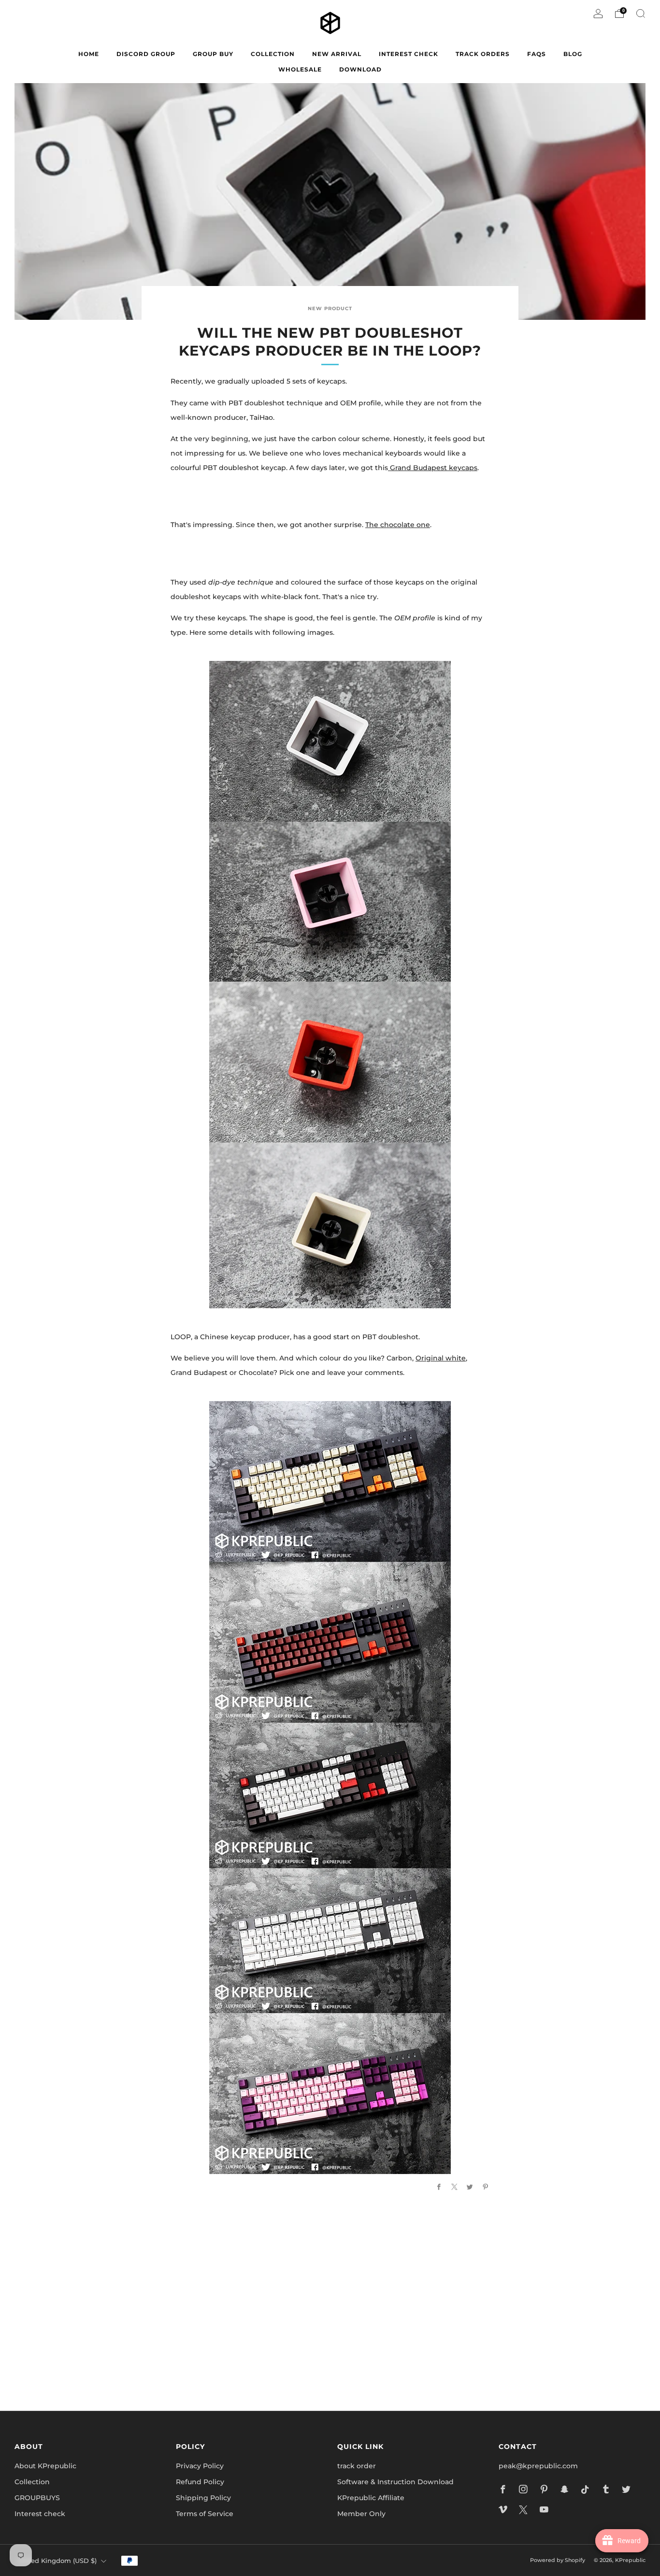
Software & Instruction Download (395, 2482)
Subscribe (446, 2361)
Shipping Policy (203, 2498)
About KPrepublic (45, 2466)
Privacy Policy (200, 2466)
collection (273, 54)
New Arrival (337, 54)
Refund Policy (200, 2482)
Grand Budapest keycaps (433, 468)
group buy (213, 54)
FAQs (537, 54)
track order (357, 2466)
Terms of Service (205, 2514)
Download (360, 69)
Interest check (409, 54)
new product (330, 308)
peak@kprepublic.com (538, 2466)
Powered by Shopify (558, 2560)
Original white (441, 1358)
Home (89, 54)
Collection (32, 2482)
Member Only (361, 2514)
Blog (573, 54)
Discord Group (146, 54)
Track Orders (483, 54)
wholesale (300, 69)
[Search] (641, 14)
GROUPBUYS (37, 2498)
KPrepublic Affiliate (371, 2498)
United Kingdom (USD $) (57, 2561)
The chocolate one (398, 525)
